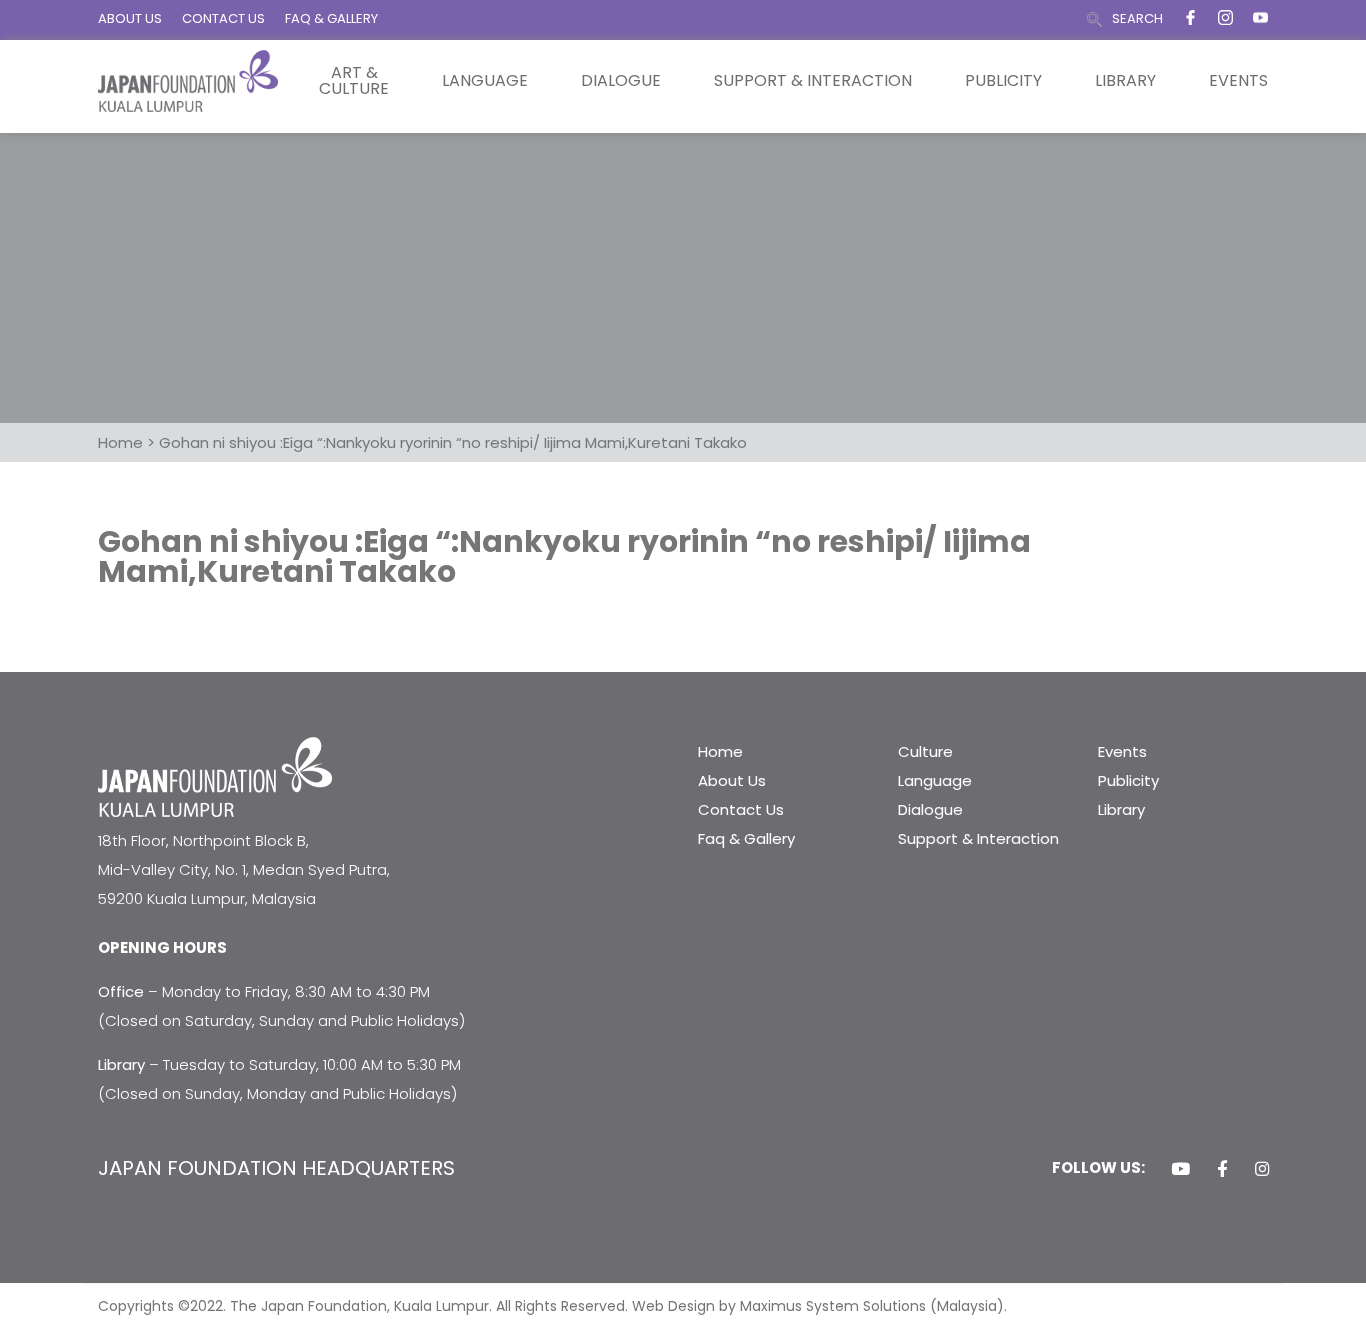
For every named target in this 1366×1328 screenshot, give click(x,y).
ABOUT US (130, 18)
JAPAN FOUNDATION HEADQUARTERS (276, 1168)
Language (485, 81)
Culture (925, 751)
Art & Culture (354, 81)
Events (1238, 81)
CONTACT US (223, 18)
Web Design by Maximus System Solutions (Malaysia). (819, 1306)
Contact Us (741, 809)
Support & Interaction (813, 81)
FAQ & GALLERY (331, 18)
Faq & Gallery (746, 838)
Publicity (1003, 81)
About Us (732, 780)
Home (720, 751)
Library (1125, 81)
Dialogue (621, 81)
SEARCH (1137, 18)
